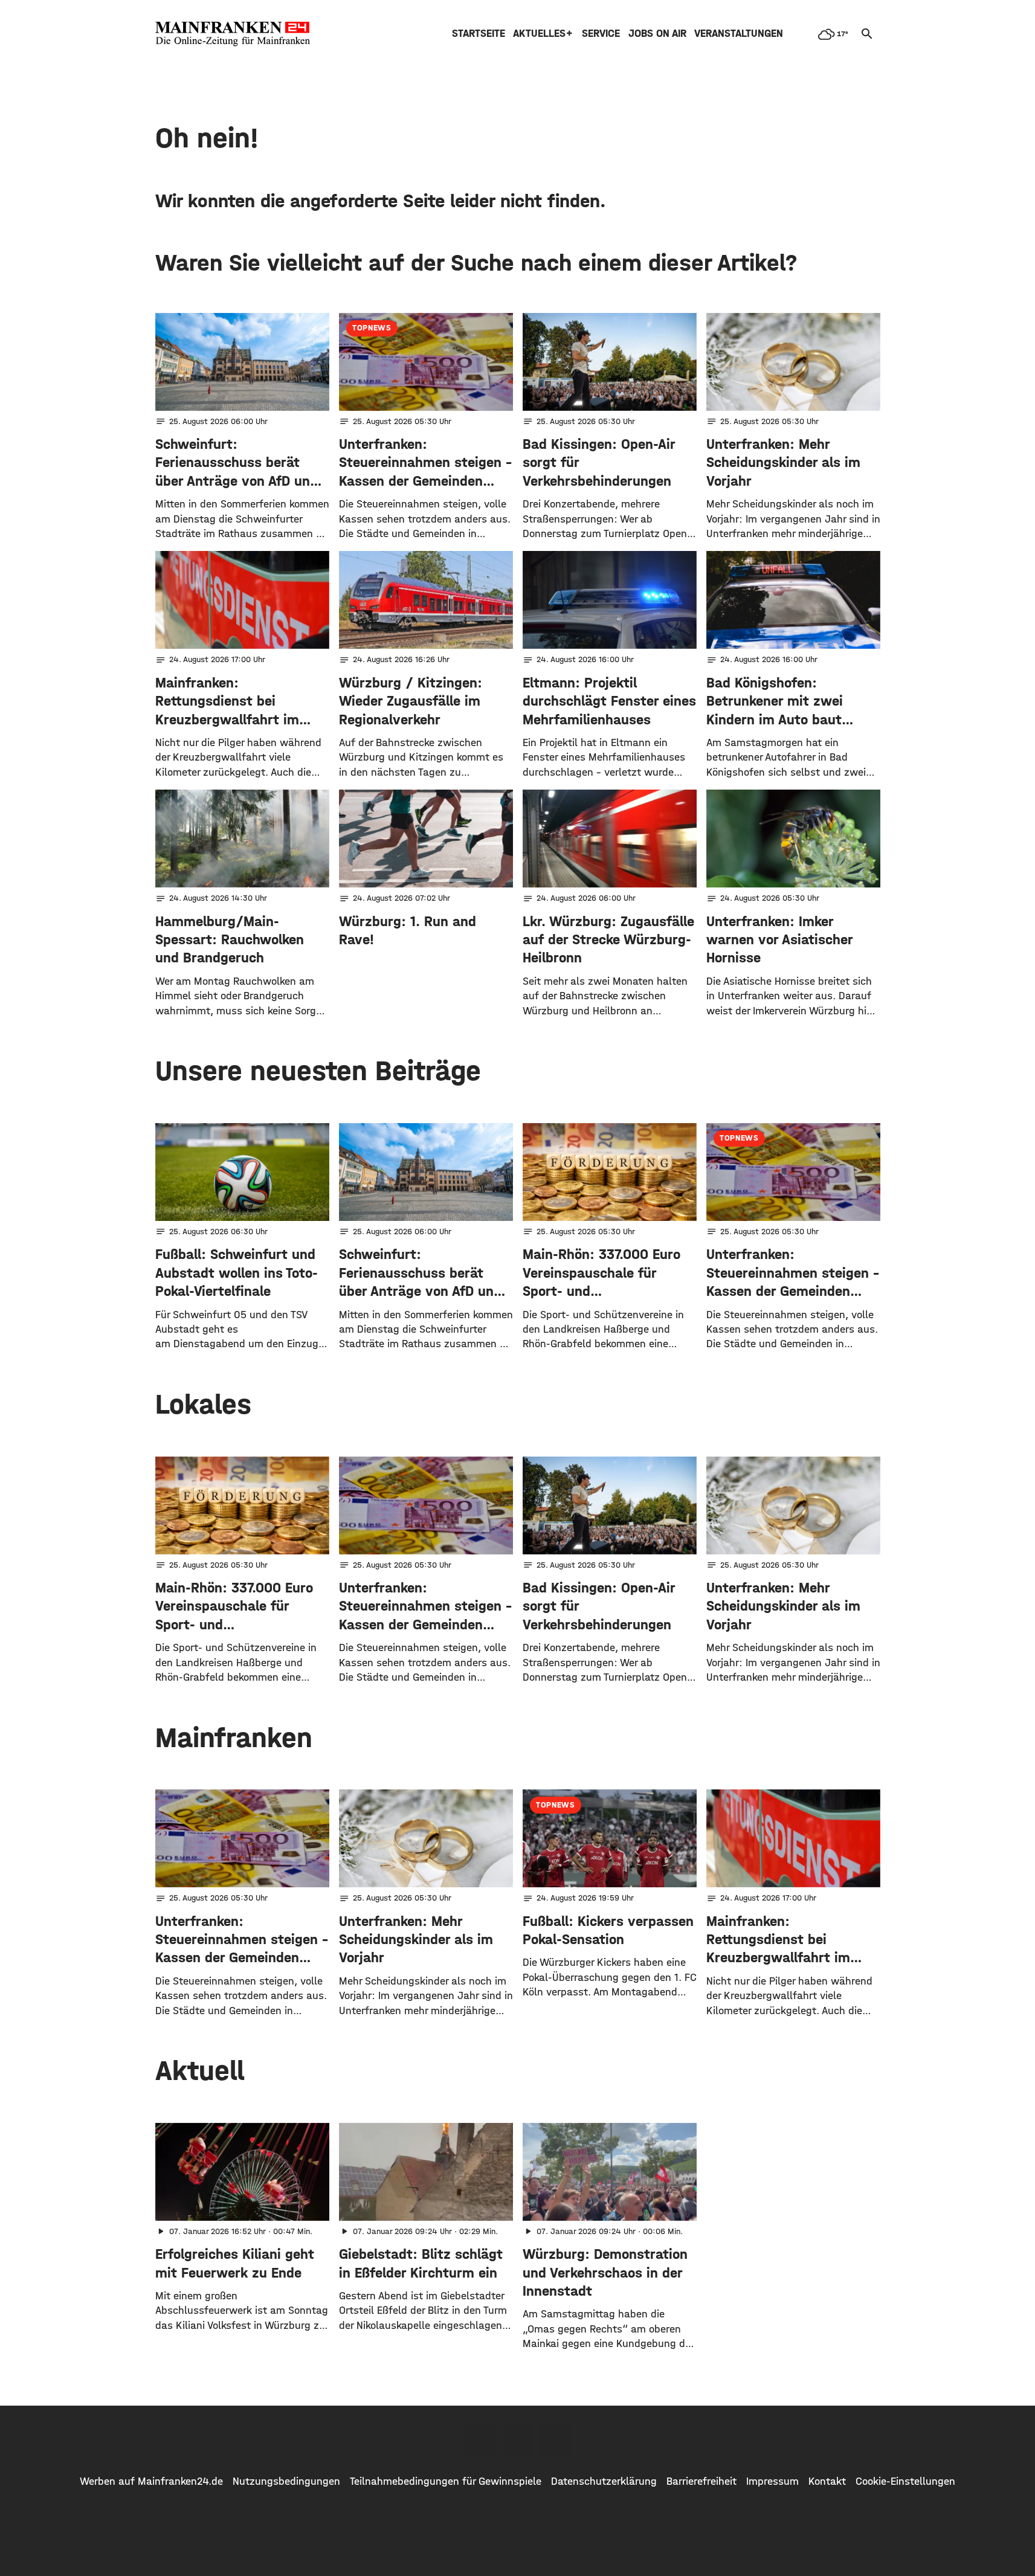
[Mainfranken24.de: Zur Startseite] (233, 34)
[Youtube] (555, 2440)
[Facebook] (480, 2440)
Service (601, 34)
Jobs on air (657, 34)
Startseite (479, 34)
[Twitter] (518, 2440)
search (867, 34)
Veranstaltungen (739, 34)
